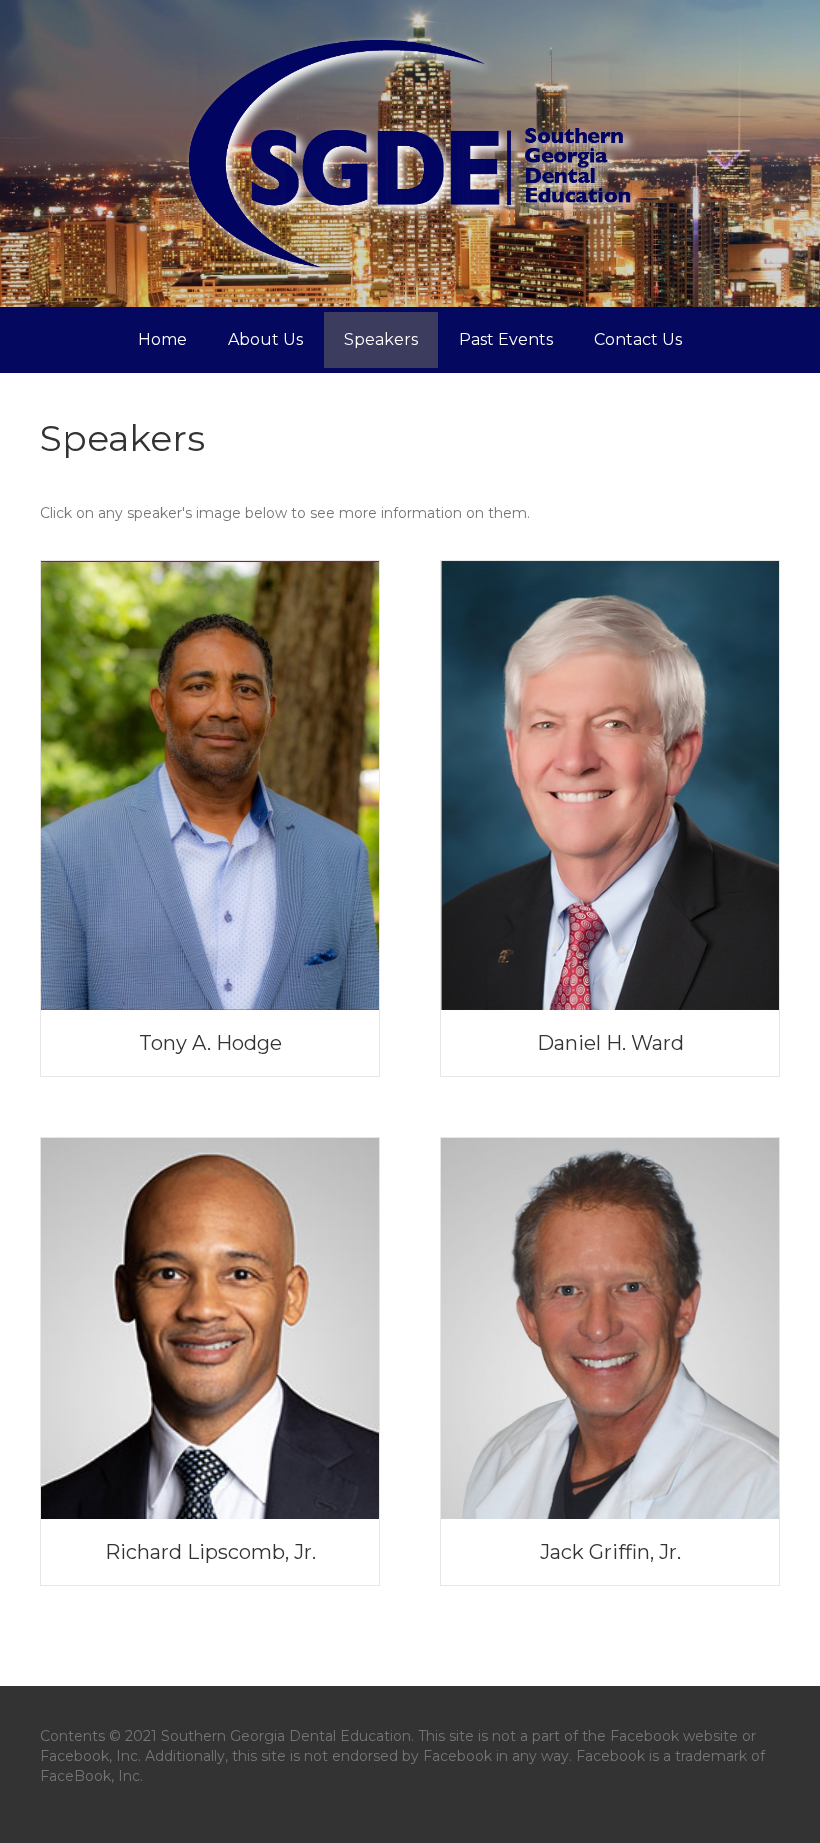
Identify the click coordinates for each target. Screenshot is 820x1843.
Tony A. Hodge (210, 1043)
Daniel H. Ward (610, 1043)
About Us (265, 339)
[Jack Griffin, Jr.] (610, 1327)
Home (162, 339)
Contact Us (638, 339)
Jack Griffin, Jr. (610, 1552)
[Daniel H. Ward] (610, 784)
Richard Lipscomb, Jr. (210, 1552)
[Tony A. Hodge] (210, 784)
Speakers (381, 339)
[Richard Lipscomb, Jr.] (210, 1327)
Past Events (506, 339)
